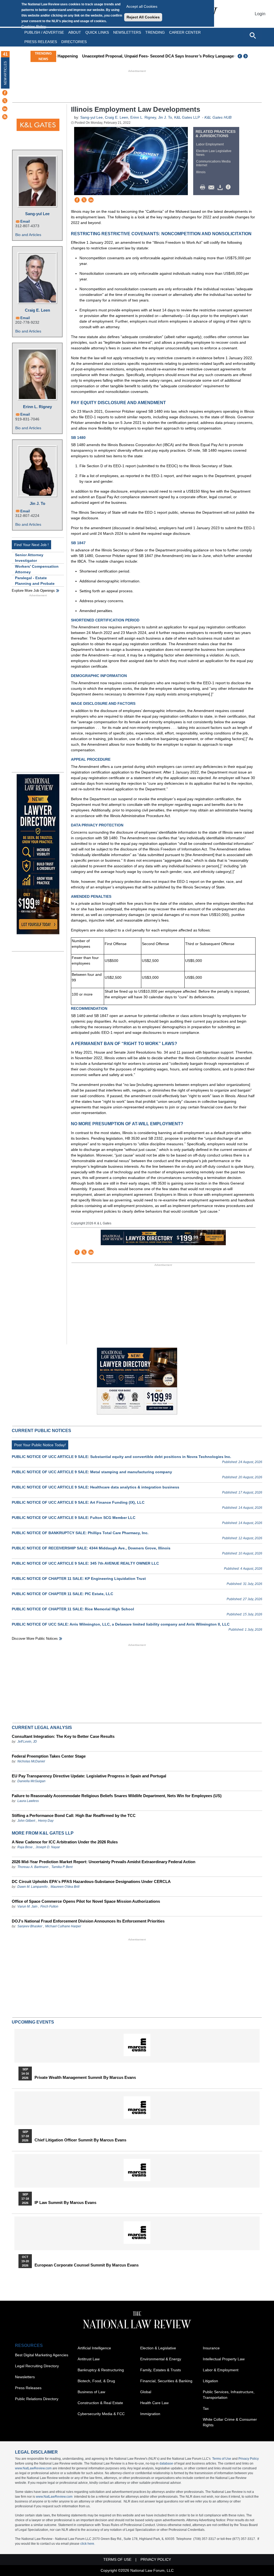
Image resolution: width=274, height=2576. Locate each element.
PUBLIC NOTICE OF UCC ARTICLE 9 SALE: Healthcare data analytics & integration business (96, 1487)
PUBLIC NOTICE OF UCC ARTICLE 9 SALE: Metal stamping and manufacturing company (92, 1472)
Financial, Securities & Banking (166, 2381)
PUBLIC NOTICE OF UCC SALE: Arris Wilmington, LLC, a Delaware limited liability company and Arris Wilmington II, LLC (121, 1624)
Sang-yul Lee (37, 214)
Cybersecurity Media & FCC (101, 2414)
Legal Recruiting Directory (37, 2366)
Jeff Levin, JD (27, 1742)
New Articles (5, 73)
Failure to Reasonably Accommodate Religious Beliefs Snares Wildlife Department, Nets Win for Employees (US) (117, 1796)
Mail (212, 187)
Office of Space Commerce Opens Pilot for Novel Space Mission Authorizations (86, 1901)
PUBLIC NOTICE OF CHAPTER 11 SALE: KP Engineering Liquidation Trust (79, 1579)
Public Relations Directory (37, 2399)
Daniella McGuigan (31, 1781)
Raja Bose (25, 1847)
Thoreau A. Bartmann (33, 1867)
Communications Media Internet (213, 163)
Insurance (211, 2348)
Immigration (150, 2414)
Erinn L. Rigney (37, 407)
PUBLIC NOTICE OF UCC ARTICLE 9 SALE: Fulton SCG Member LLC (74, 1518)
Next (246, 56)
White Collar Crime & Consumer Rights (230, 2422)
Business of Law (91, 2392)
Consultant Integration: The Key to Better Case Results (63, 1736)
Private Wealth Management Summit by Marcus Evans (85, 2078)
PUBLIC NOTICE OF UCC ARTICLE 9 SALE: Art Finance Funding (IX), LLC (78, 1502)
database (166, 2463)
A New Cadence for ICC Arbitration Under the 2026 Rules (65, 1842)
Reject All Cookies (143, 17)
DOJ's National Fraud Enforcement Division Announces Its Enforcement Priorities (88, 1921)
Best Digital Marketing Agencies (42, 2355)
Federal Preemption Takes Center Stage (49, 1756)
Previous (240, 56)
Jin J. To (37, 503)
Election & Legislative (158, 2348)
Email (25, 221)
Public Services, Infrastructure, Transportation (229, 2395)
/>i (229, 187)
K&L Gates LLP (187, 117)
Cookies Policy (34, 26)
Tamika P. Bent (62, 1867)
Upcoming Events (33, 2022)
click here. (88, 2544)
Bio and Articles (28, 235)
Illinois (201, 172)
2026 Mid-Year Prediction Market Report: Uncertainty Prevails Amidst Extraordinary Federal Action (104, 1862)
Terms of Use (222, 2459)
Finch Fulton (49, 1906)
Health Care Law (154, 2403)
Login (260, 14)
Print (204, 187)
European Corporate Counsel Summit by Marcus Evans (87, 2265)
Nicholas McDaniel (31, 1761)
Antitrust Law (89, 2359)
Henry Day (46, 1821)
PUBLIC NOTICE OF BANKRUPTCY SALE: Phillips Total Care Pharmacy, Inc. (80, 1533)
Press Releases (28, 2388)
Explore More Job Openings (33, 591)
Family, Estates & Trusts (161, 2370)
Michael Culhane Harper (63, 1926)
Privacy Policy (249, 2459)
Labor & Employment (221, 2370)
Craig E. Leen (37, 310)
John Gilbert (26, 1821)
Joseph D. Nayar (48, 1847)
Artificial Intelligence (94, 2348)
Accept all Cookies (142, 6)
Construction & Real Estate (100, 2403)
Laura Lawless (28, 1801)
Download (221, 187)
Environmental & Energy (161, 2359)
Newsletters (127, 32)
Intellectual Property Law (224, 2359)
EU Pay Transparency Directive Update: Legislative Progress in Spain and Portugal (89, 1776)
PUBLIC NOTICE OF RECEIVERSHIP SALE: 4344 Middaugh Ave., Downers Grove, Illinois (91, 1548)
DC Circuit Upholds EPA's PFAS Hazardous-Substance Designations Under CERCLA (91, 1881)
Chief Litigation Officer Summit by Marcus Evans (80, 2140)
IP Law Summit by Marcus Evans (65, 2203)
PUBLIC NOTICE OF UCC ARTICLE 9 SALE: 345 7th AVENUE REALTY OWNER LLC (85, 1563)
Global (146, 2392)
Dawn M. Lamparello (33, 1887)
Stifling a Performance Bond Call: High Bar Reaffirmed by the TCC (74, 1815)
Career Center (185, 32)
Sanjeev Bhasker (30, 1926)
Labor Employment (210, 144)
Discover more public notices (35, 1639)
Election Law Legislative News (214, 153)
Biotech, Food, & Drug (96, 2381)
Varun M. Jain (27, 1906)
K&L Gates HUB (218, 117)
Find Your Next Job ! (31, 545)
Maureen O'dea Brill (65, 1887)
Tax (206, 2408)
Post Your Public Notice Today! (40, 1445)
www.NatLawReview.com (33, 2468)
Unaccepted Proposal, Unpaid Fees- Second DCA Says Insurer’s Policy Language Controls (144, 56)
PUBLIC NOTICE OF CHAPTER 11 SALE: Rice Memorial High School (73, 1609)
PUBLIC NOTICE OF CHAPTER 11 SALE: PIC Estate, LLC (62, 1594)
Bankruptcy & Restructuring (101, 2370)
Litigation (210, 2381)
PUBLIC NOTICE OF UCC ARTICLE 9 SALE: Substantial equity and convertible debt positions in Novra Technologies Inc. (121, 1457)
